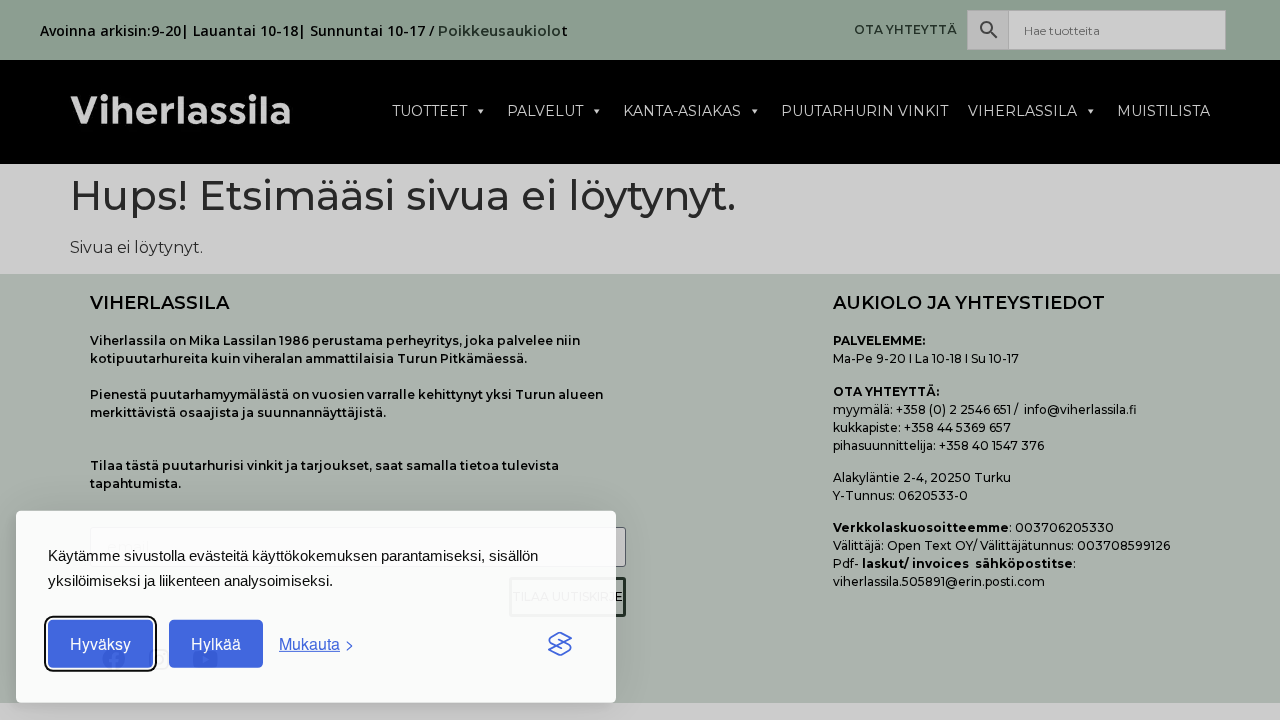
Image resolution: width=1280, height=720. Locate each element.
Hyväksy (100, 644)
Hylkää (216, 644)
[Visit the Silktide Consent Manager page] (560, 645)
